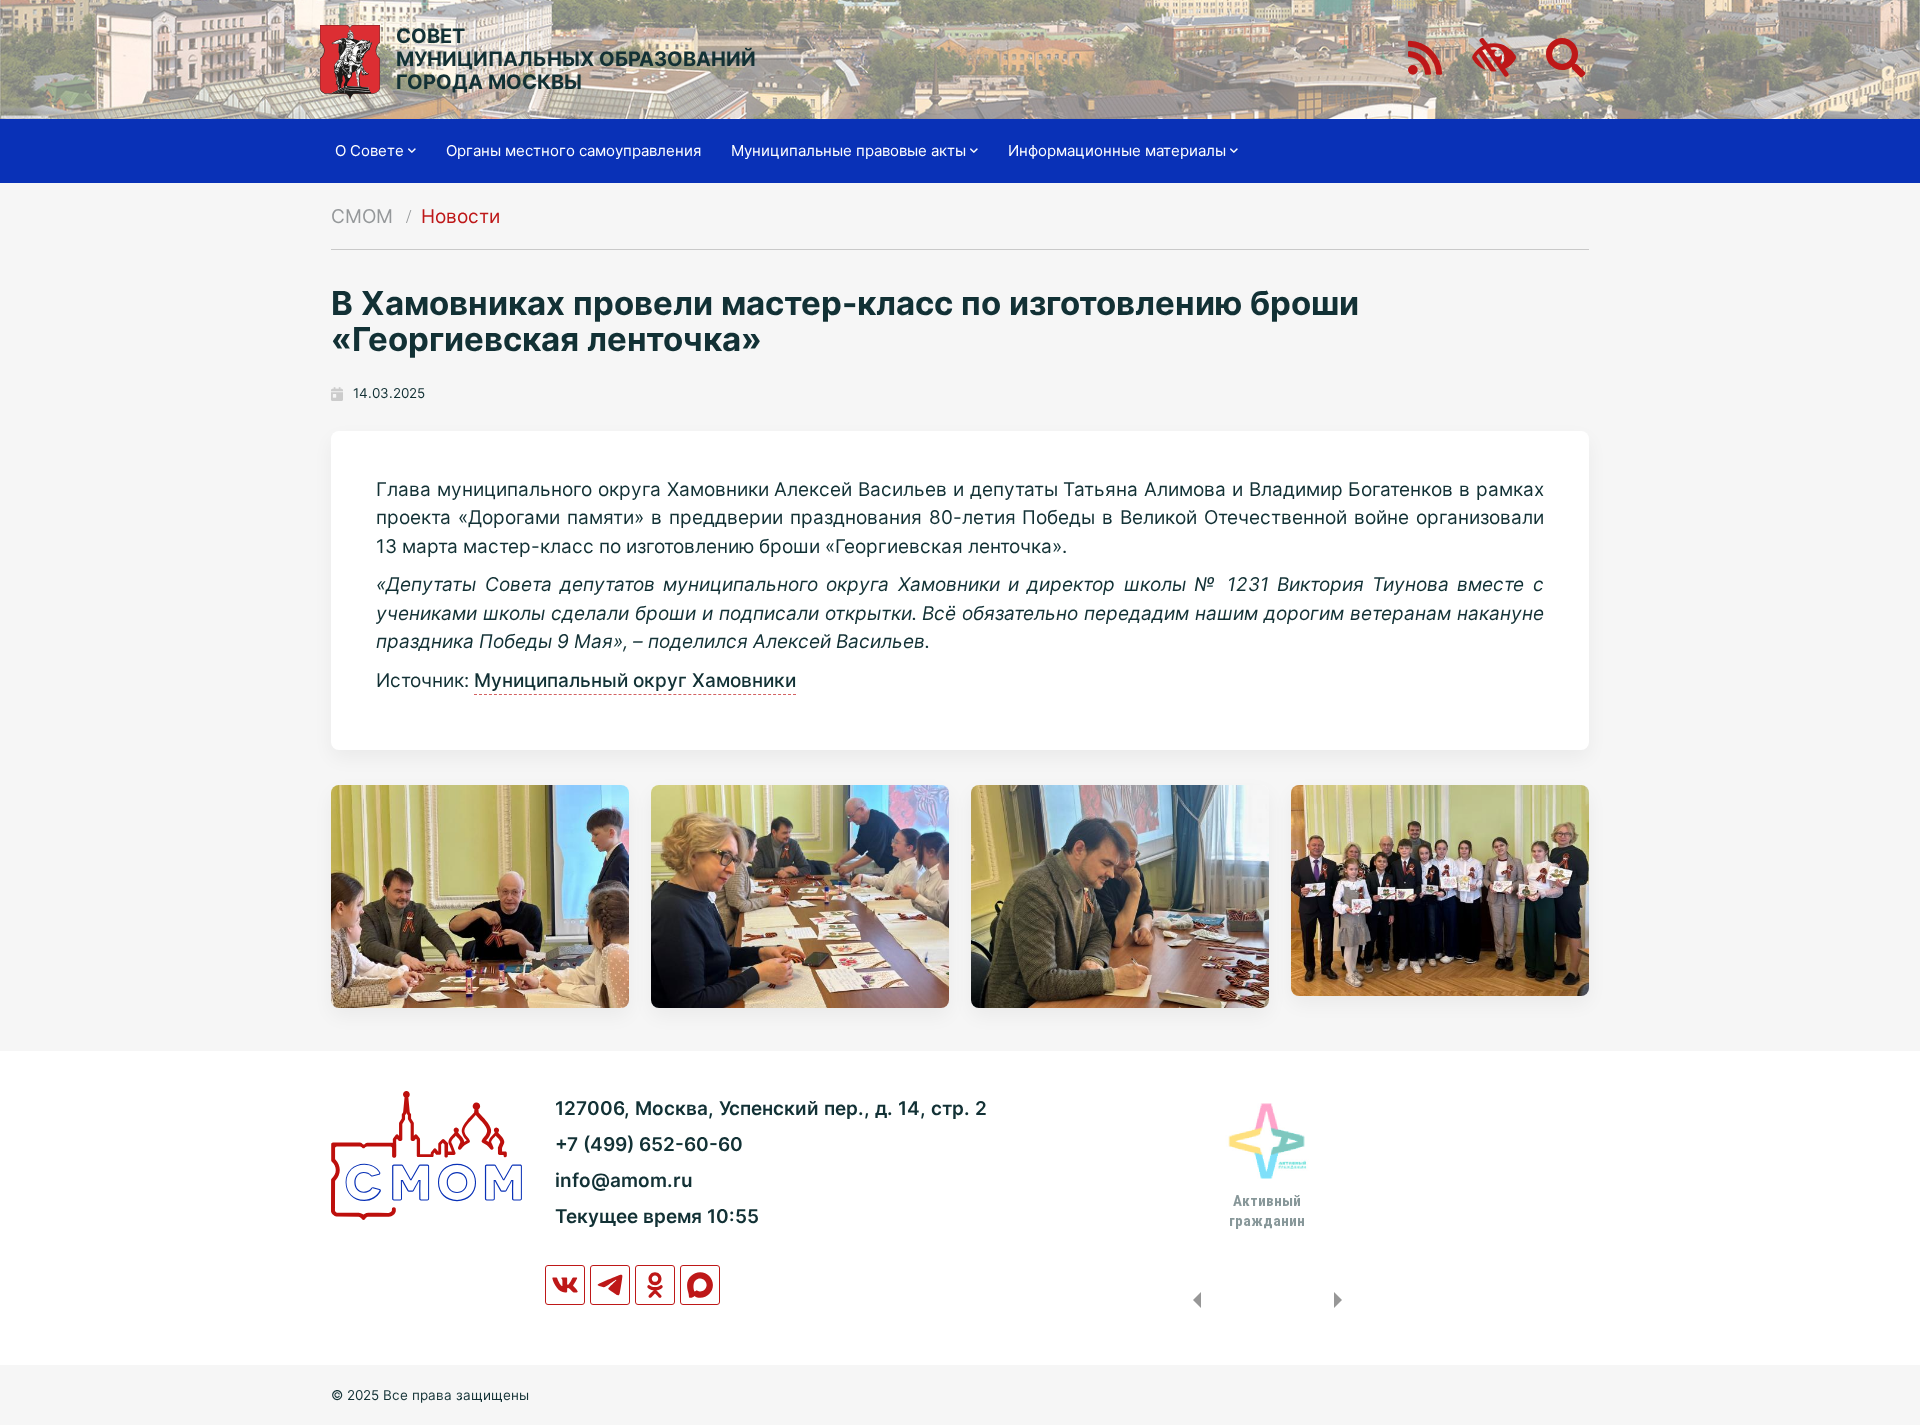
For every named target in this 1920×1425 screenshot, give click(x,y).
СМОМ (362, 216)
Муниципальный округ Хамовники (635, 680)
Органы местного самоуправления (573, 150)
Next (1342, 1300)
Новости (460, 216)
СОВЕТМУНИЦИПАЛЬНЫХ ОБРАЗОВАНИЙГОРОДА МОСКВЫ (576, 59)
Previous (1193, 1300)
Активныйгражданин (1267, 1211)
